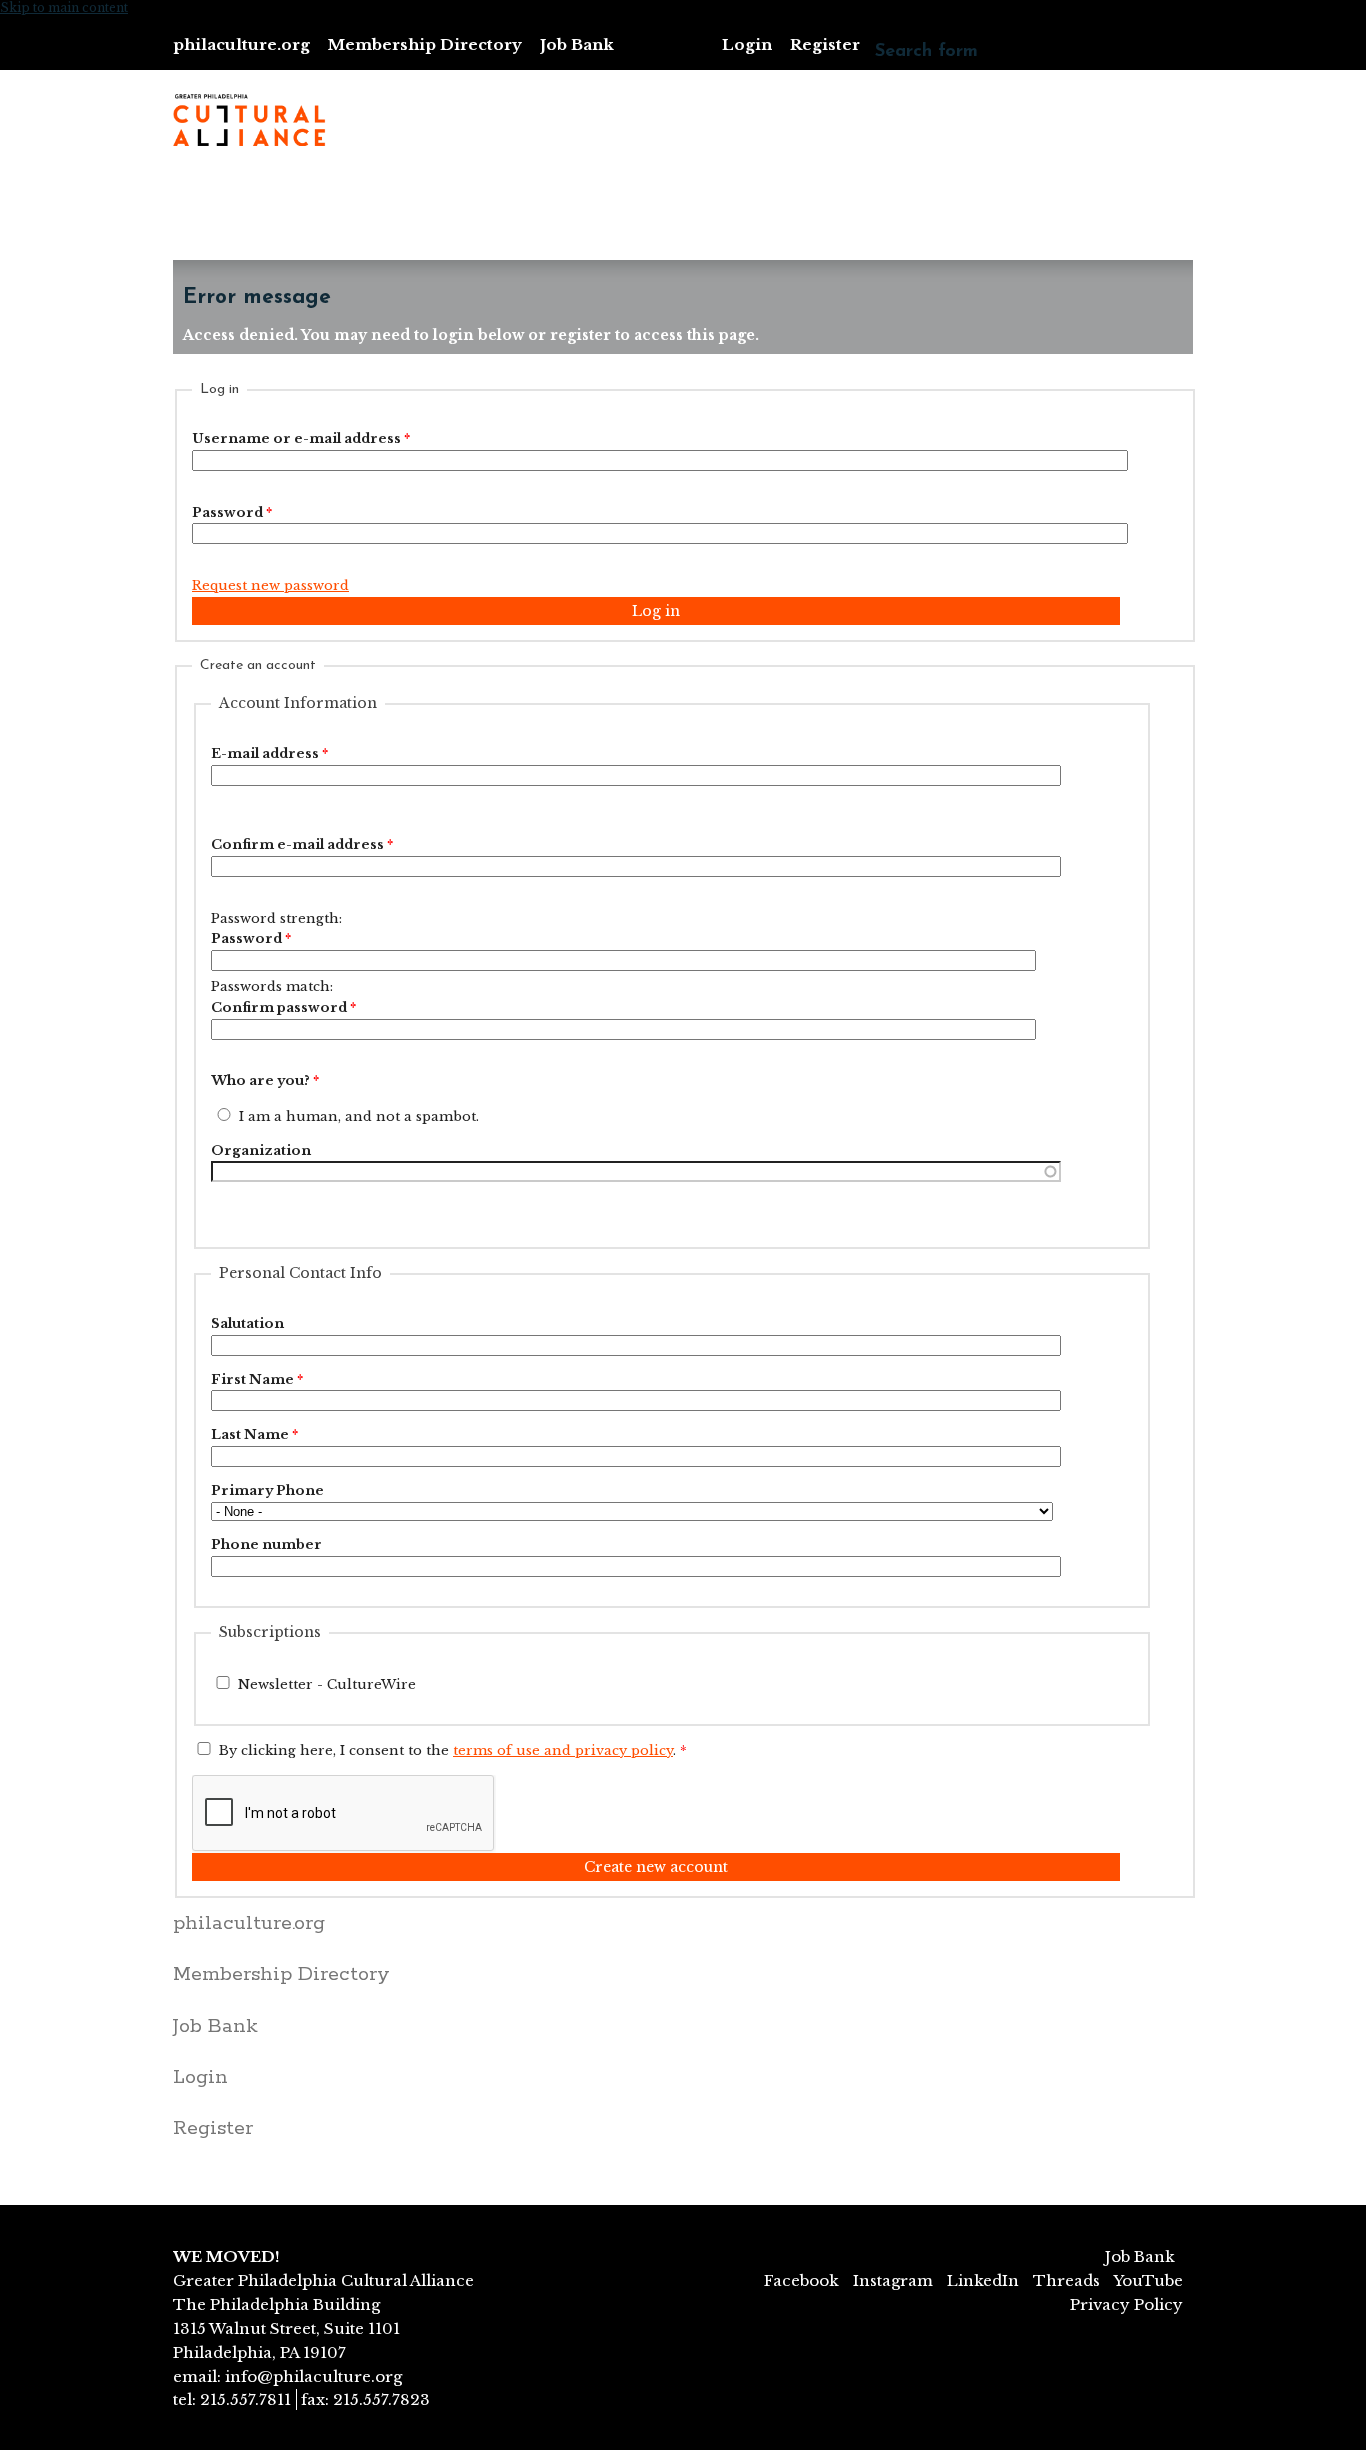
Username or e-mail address (301, 438)
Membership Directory (425, 44)
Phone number (266, 1544)
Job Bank (577, 44)
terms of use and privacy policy (563, 1750)
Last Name (254, 1434)
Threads (1066, 2280)
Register (825, 44)
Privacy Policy (1126, 2304)
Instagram (893, 2280)
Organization (261, 1150)
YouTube (1148, 2280)
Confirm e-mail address (302, 844)
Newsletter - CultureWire (327, 1684)
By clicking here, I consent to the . (453, 1750)
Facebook (801, 2280)
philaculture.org (241, 44)
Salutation (247, 1323)
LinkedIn (983, 2280)
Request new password (270, 585)
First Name (257, 1379)
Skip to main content (64, 7)
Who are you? (265, 1080)
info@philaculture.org (313, 2376)
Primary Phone (267, 1490)
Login (747, 44)
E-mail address (269, 753)
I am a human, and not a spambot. (359, 1116)
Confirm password (283, 1007)
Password (232, 512)
